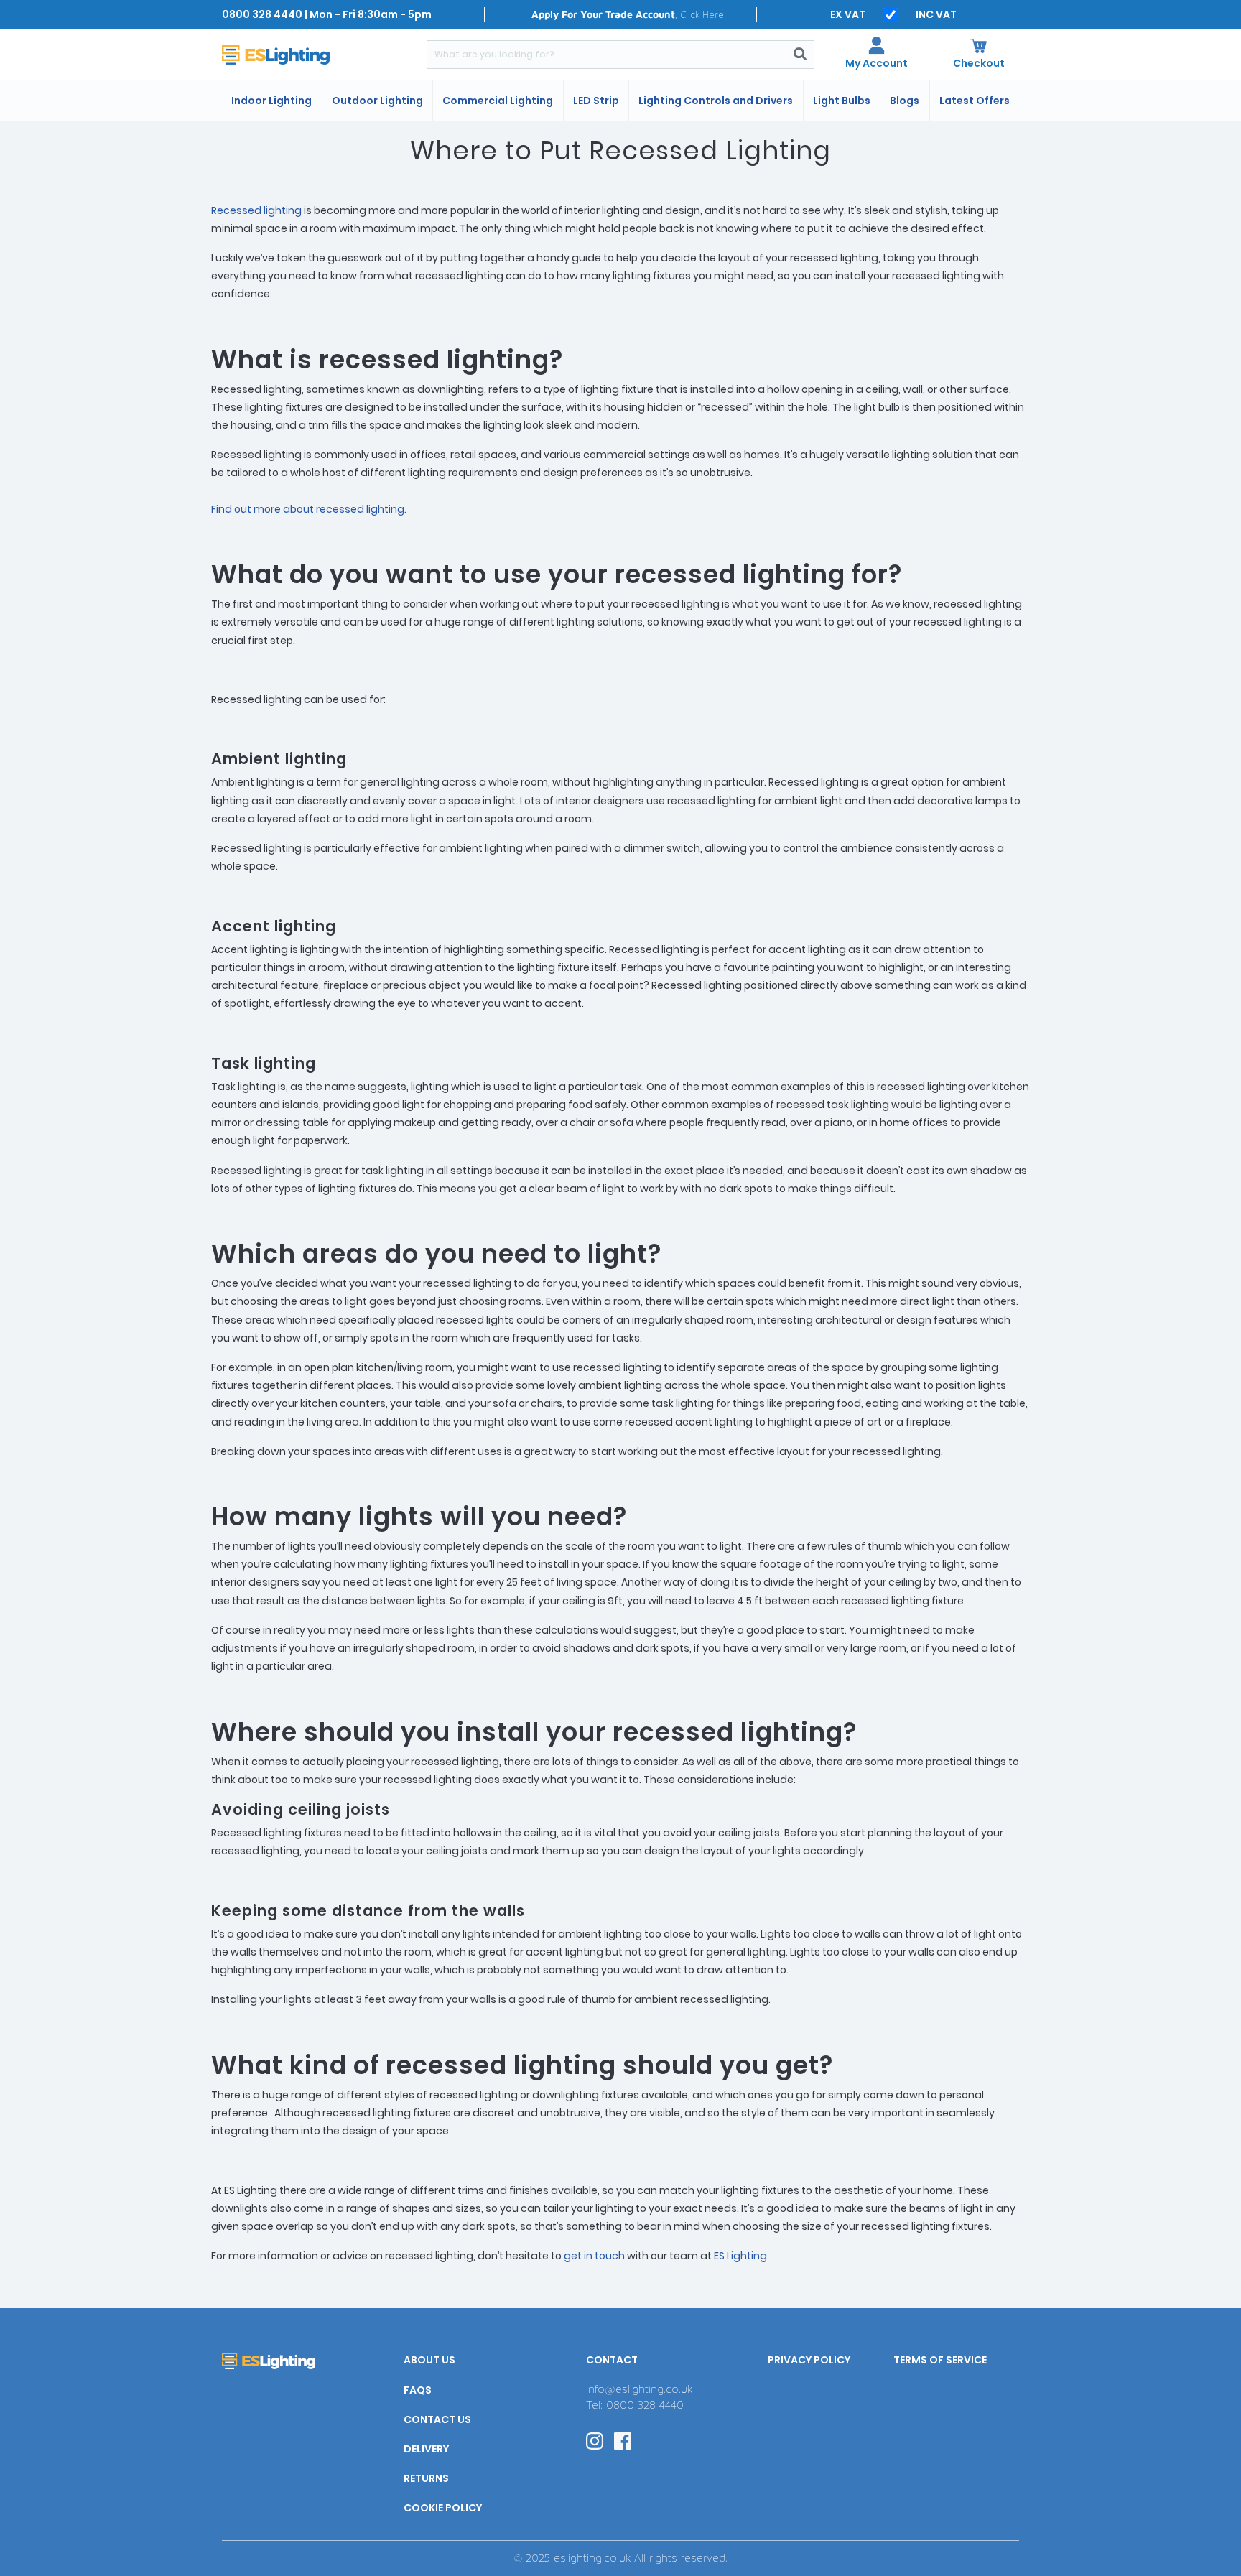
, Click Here (628, 14)
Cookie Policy (443, 2508)
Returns (426, 2478)
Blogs (905, 101)
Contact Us (437, 2419)
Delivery (426, 2449)
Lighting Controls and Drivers (716, 101)
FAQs (418, 2390)
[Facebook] (623, 2440)
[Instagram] (595, 2440)
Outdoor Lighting (377, 101)
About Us (429, 2360)
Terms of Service (940, 2360)
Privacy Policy (809, 2360)
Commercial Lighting (498, 101)
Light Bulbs (842, 101)
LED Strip (596, 101)
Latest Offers (975, 101)
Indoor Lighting (271, 101)
